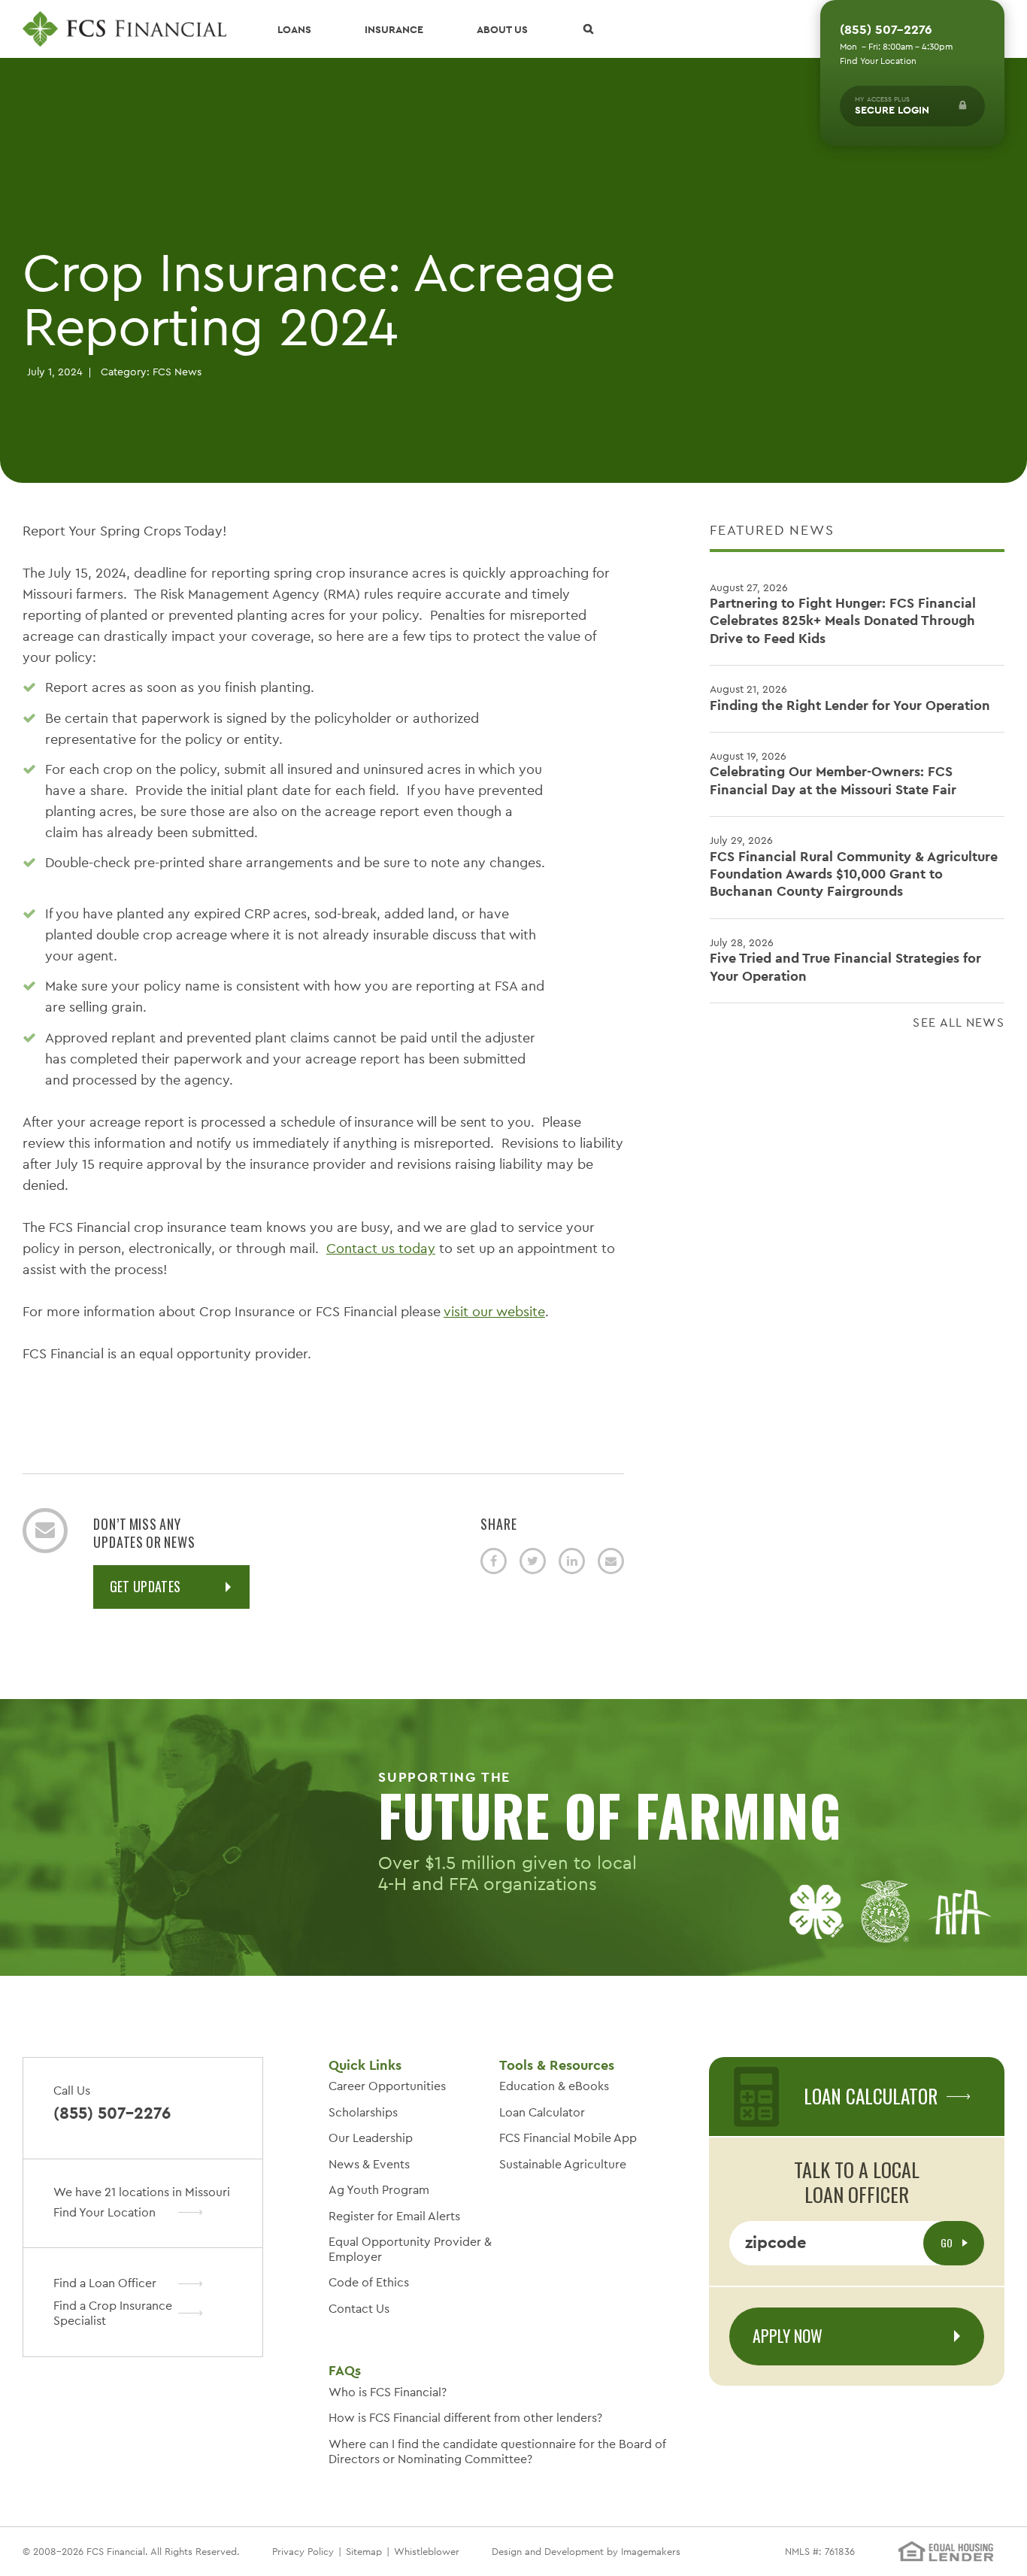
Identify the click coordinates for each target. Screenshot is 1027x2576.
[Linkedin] (572, 1561)
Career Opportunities (387, 2086)
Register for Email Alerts (394, 2216)
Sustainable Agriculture (563, 2164)
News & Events (369, 2164)
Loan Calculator (542, 2112)
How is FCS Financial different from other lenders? (465, 2418)
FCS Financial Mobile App (568, 2138)
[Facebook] (494, 1561)
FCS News (177, 372)
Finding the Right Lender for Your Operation (850, 698)
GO (948, 2242)
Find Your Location (878, 61)
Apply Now (788, 2335)
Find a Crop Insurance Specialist (113, 2313)
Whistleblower (427, 2552)
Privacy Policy (303, 2552)
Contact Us (359, 2309)
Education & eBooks (554, 2086)
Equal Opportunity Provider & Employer (410, 2249)
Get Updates (145, 1586)
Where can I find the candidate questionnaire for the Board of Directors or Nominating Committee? (497, 2452)
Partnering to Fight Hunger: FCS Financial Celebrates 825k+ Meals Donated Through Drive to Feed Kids (843, 614)
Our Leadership (371, 2138)
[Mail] (611, 1561)
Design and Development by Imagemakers (586, 2552)
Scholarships (363, 2112)
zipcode (776, 2242)
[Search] (588, 29)
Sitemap (364, 2552)
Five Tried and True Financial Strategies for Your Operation (845, 960)
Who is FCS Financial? (388, 2392)
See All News (959, 1023)
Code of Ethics (369, 2282)
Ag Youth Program (379, 2190)
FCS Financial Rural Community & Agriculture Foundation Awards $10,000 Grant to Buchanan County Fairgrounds (854, 866)
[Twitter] (533, 1561)
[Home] (124, 29)
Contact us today (381, 1248)
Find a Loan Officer (105, 2283)
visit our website (494, 1311)
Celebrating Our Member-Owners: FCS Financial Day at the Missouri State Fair (833, 774)
